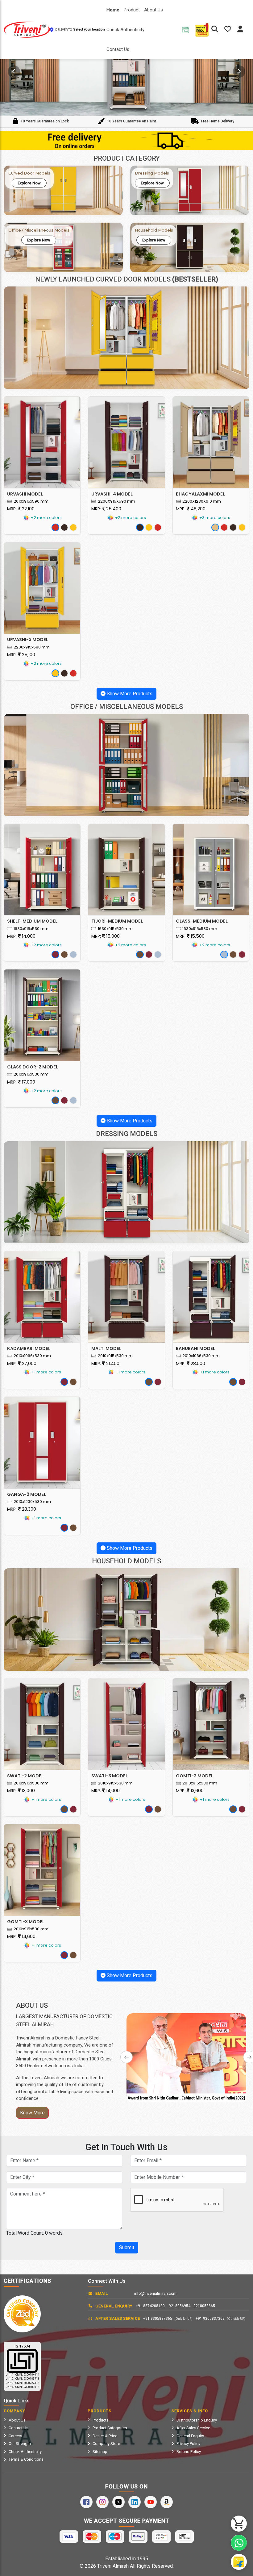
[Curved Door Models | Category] (126, 338)
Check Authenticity (125, 30)
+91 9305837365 (168, 2319)
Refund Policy (189, 2452)
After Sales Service (193, 2428)
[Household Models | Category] (126, 1619)
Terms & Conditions (26, 2459)
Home (113, 10)
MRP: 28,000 (191, 1364)
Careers (15, 2436)
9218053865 (204, 2306)
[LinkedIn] (135, 2502)
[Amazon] (167, 2502)
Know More (32, 2113)
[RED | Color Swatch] (55, 527)
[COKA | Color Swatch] (64, 527)
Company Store (106, 2444)
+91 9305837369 (220, 2319)
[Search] (215, 30)
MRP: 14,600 (21, 1936)
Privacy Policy (188, 2444)
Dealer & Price (105, 2436)
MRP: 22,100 (21, 509)
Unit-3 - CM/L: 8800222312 (22, 2383)
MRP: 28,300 (22, 1509)
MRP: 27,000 (22, 1364)
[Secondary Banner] (126, 140)
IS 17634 (22, 2346)
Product (132, 10)
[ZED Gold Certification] (22, 2314)
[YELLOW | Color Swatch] (73, 527)
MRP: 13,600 (190, 1791)
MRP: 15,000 (106, 936)
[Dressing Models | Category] (126, 1192)
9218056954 (180, 2306)
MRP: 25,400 (106, 509)
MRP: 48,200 (191, 509)
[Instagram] (102, 2502)
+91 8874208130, (151, 2306)
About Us (153, 10)
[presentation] (14, 72)
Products (101, 2420)
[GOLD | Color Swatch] (215, 527)
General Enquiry (190, 2436)
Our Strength (20, 2444)
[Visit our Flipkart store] (239, 2562)
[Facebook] (86, 2502)
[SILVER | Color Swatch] (73, 955)
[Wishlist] (231, 30)
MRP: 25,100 (21, 655)
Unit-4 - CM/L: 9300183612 (22, 2387)
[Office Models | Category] (126, 765)
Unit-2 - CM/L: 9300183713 (22, 2379)
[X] (118, 2502)
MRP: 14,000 (21, 936)
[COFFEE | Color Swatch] (64, 955)
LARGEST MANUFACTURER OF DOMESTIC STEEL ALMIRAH (64, 2020)
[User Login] (243, 30)
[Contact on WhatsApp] (239, 2543)
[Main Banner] (126, 70)
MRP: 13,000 (21, 1791)
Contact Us (118, 49)
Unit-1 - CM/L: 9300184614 (22, 2375)
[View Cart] (239, 2524)
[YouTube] (151, 2502)
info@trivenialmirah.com (155, 2294)
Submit (127, 2247)
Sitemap (100, 2452)
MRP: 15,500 (190, 936)
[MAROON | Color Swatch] (55, 955)
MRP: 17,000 (21, 1082)
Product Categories (110, 2428)
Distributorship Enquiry (197, 2420)
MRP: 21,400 (105, 1364)
